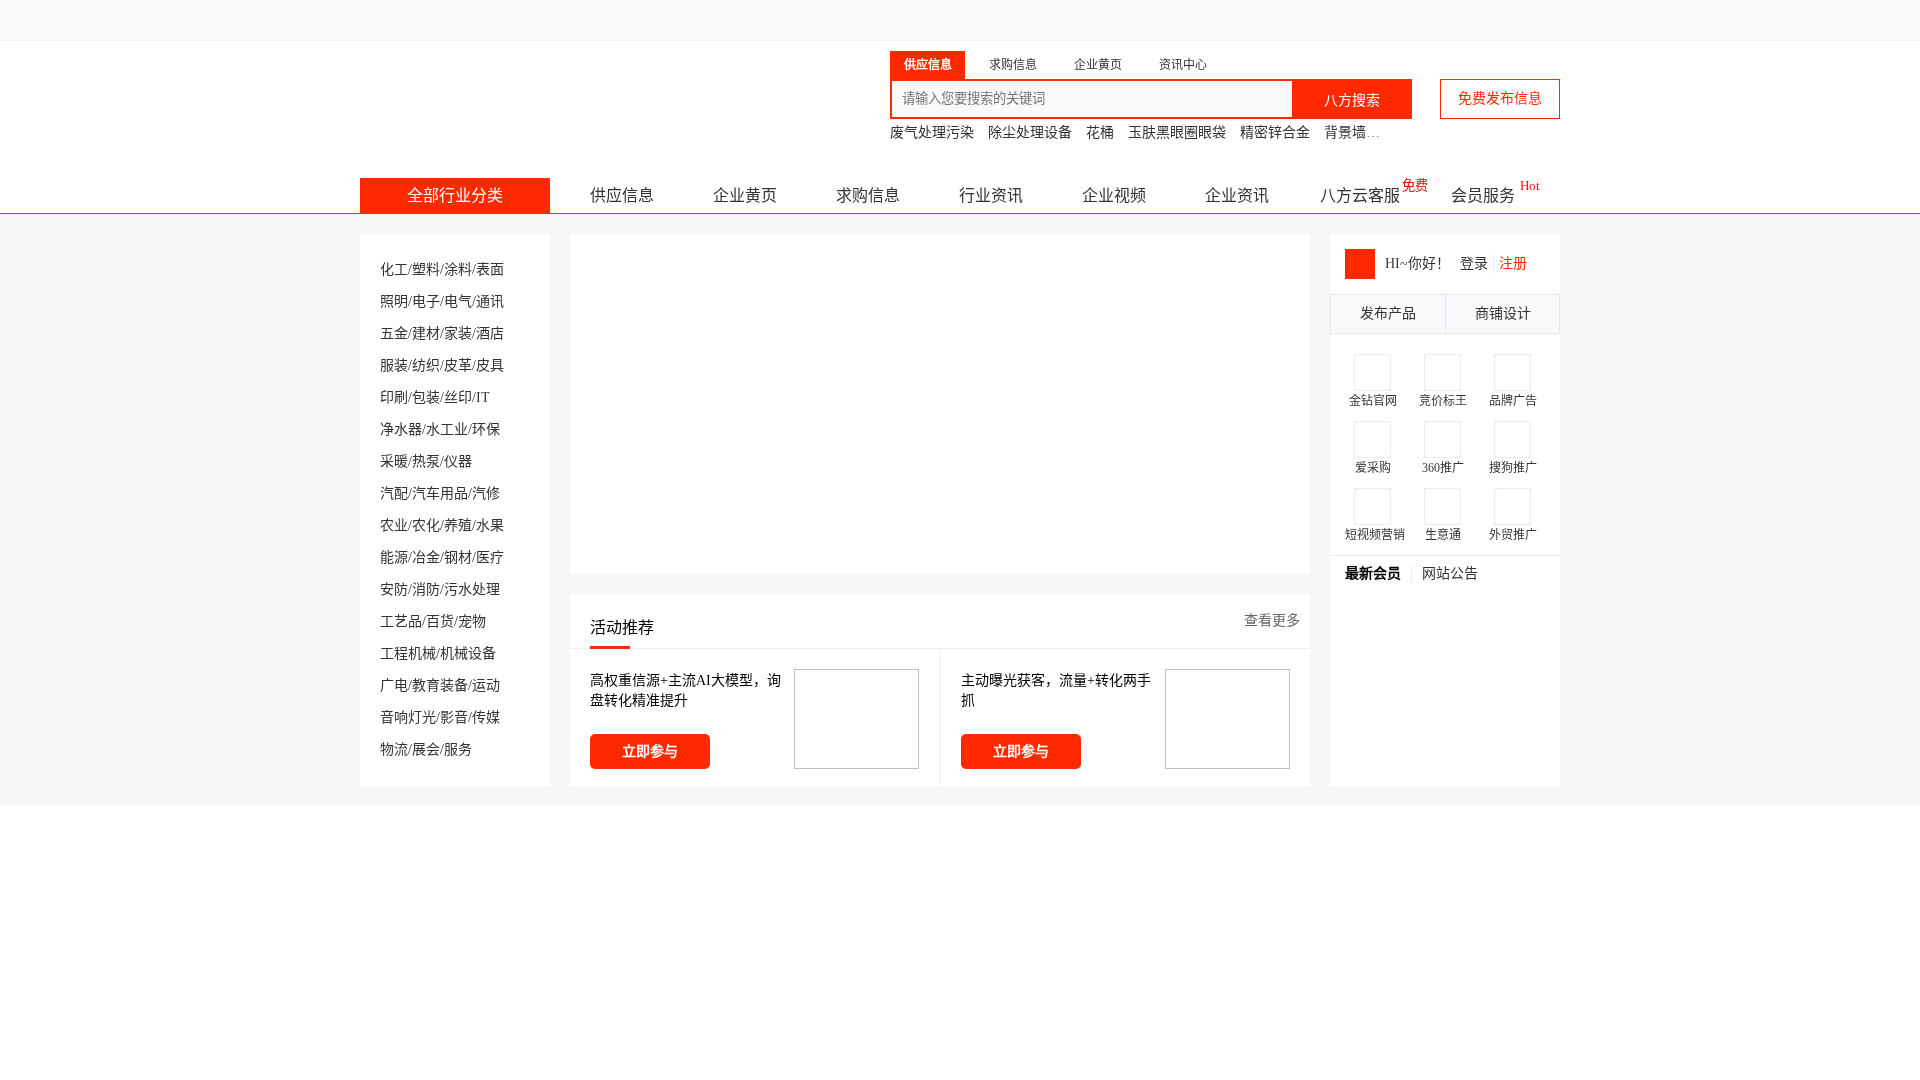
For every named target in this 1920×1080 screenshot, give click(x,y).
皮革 (458, 365)
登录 (1474, 263)
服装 (394, 365)
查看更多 (1272, 620)
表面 (490, 269)
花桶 (1100, 132)
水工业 (447, 429)
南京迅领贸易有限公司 (1424, 741)
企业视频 (1114, 195)
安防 (394, 589)
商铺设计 (1503, 313)
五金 (394, 333)
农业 (394, 525)
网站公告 (1450, 573)
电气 (458, 301)
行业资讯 (991, 195)
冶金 (426, 557)
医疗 (490, 557)
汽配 (394, 493)
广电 (394, 685)
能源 (394, 557)
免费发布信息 (1500, 98)
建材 (426, 333)
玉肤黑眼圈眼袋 (1177, 132)
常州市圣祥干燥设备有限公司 (492, 913)
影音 (454, 717)
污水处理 (472, 589)
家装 (458, 333)
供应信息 (622, 195)
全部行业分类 (455, 195)
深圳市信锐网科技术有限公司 (1441, 714)
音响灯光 (408, 717)
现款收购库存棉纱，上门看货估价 (1441, 606)
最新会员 (1373, 573)
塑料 (426, 269)
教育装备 (440, 685)
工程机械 (408, 653)
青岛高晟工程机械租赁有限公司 (1384, 913)
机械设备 (468, 653)
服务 (458, 749)
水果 (490, 525)
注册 (1513, 263)
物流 (394, 749)
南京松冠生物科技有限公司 (1075, 913)
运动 (486, 685)
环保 (486, 429)
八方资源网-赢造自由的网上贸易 (518, 90)
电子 (426, 301)
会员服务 (1483, 195)
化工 (394, 269)
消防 (426, 589)
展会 (426, 749)
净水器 (401, 429)
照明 (394, 301)
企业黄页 (745, 195)
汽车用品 (440, 493)
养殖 (458, 525)
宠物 (472, 621)
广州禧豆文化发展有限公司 (1436, 687)
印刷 (394, 397)
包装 (426, 397)
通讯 (490, 301)
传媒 (486, 717)
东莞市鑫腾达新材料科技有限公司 (801, 913)
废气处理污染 (932, 132)
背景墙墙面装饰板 (1380, 132)
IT (483, 397)
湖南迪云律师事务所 (1418, 768)
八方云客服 (1360, 195)
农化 (426, 525)
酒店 (490, 333)
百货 (440, 621)
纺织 (426, 365)
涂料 (458, 269)
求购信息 (868, 195)
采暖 (394, 461)
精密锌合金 (1275, 132)
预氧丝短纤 (1394, 633)
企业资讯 (1237, 195)
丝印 (458, 397)
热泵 (426, 461)
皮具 (490, 365)
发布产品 (1388, 313)
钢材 (458, 557)
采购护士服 (1394, 660)
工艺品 (401, 621)
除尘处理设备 (1030, 132)
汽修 (486, 493)
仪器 (458, 461)
